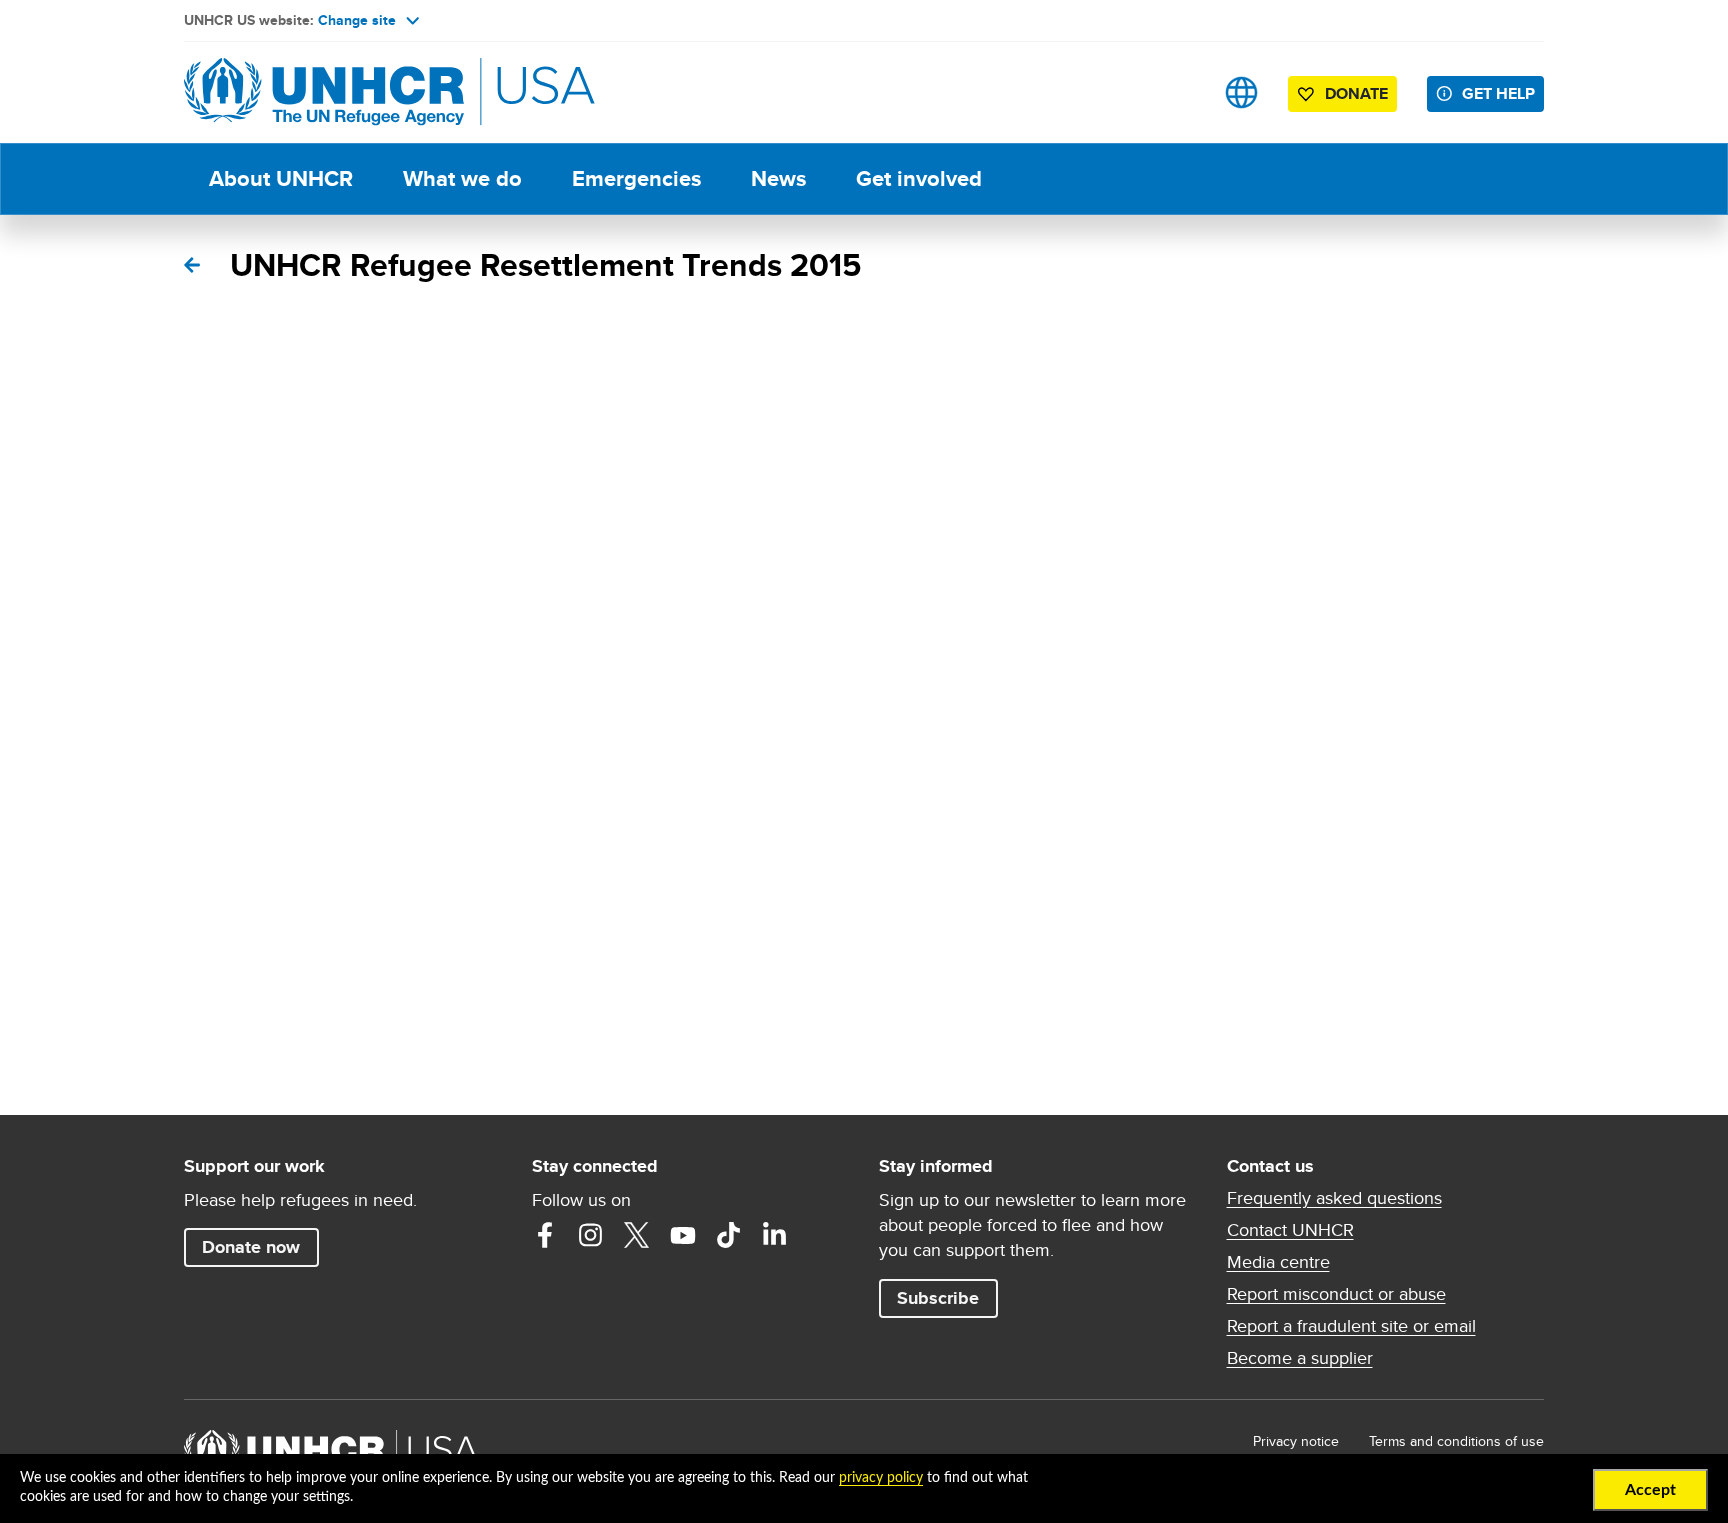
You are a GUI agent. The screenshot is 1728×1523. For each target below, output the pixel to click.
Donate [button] (1356, 93)
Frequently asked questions (1334, 1198)
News (778, 178)
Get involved (919, 178)
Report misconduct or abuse (1336, 1294)
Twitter (637, 1235)
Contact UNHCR (1290, 1230)
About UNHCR (281, 178)
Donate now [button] (251, 1247)
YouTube (683, 1235)
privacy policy (881, 1478)
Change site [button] (357, 20)
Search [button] (1178, 92)
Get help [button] (1498, 93)
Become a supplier (1300, 1358)
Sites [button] (1241, 92)
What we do (462, 178)
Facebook (545, 1235)
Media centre (1278, 1262)
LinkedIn (775, 1235)
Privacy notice (1296, 1441)
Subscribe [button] (938, 1298)
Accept (1650, 1490)
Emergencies (636, 178)
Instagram (591, 1235)
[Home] (324, 92)
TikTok (729, 1235)
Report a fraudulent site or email (1351, 1326)
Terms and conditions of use (1456, 1441)
